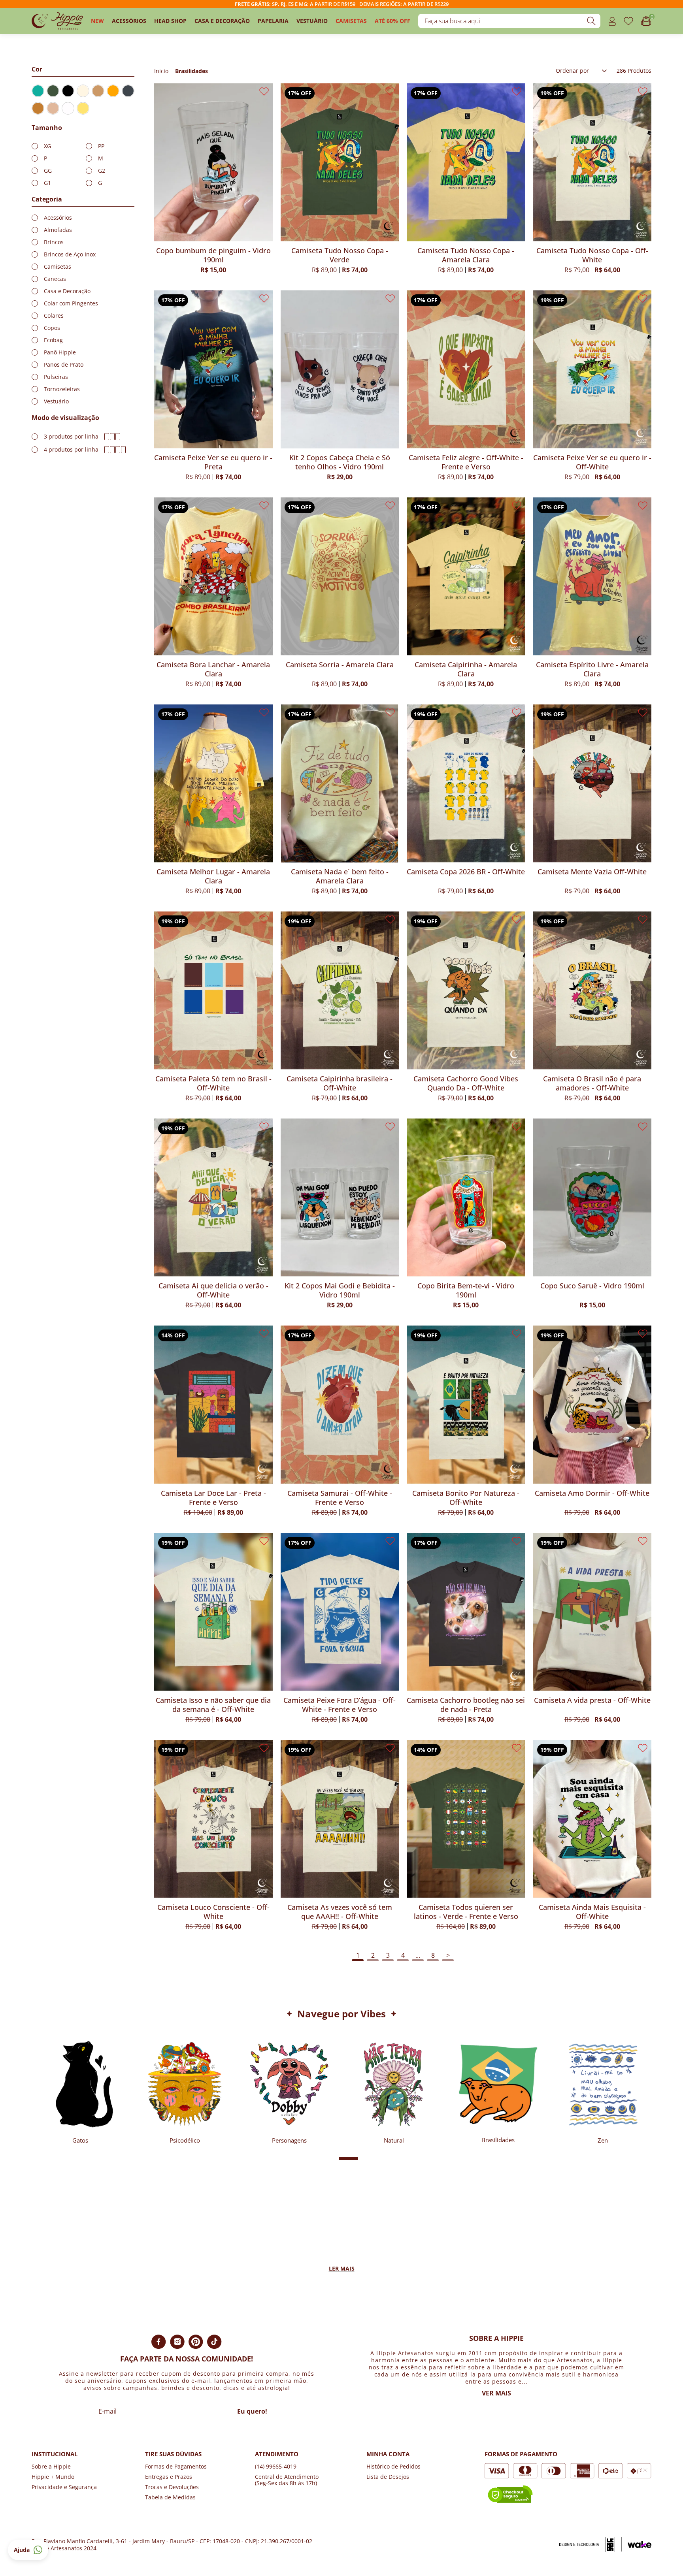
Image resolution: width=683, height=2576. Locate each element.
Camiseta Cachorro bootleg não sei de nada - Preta (466, 1705)
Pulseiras (56, 377)
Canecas (55, 279)
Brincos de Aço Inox (70, 254)
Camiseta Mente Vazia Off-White (592, 872)
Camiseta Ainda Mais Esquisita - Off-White (592, 1912)
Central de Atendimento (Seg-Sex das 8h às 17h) (287, 2480)
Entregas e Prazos (169, 2477)
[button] (317, 2159)
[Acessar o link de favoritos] (628, 21)
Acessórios (129, 21)
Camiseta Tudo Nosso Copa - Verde (340, 255)
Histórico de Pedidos (393, 2466)
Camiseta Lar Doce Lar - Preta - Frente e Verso (213, 1498)
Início (161, 71)
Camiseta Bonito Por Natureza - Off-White (466, 1498)
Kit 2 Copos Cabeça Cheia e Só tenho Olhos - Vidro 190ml (340, 462)
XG (47, 146)
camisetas (351, 21)
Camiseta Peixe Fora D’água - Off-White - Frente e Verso (340, 1705)
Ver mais (496, 2393)
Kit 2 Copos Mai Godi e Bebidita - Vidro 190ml (340, 1290)
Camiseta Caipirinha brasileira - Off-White (340, 1083)
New (97, 21)
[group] (80, 2089)
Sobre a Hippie (51, 2466)
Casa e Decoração (222, 21)
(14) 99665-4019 (276, 2466)
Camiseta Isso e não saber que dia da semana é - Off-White (213, 1705)
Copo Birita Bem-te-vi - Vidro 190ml (466, 1290)
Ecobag (53, 340)
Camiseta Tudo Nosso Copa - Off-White (592, 255)
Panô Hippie (60, 352)
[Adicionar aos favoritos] (264, 91)
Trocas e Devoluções (172, 2487)
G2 (102, 171)
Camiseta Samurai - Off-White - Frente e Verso (340, 1498)
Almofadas (58, 230)
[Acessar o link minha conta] (612, 21)
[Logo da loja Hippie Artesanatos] (57, 21)
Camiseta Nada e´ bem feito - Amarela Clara (340, 876)
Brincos (54, 242)
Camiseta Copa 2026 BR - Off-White (466, 872)
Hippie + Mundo (53, 2477)
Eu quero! (252, 2411)
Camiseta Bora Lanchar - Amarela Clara (213, 669)
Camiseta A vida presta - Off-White (592, 1700)
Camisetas (58, 267)
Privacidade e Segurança (64, 2487)
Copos (52, 328)
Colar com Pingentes (71, 303)
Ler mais (342, 2269)
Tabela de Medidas (170, 2497)
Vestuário (312, 21)
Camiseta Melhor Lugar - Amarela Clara (213, 876)
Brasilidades (192, 71)
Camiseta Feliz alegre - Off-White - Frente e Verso (466, 462)
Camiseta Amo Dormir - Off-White (592, 1493)
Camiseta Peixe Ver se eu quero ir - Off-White (592, 462)
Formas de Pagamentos (176, 2466)
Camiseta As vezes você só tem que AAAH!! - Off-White (340, 1912)
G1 (47, 183)
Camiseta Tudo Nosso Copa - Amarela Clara (466, 255)
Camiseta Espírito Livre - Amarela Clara (592, 669)
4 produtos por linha (71, 450)
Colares (54, 316)
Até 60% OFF (392, 21)
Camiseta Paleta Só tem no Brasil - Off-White (213, 1083)
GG (48, 171)
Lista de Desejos (388, 2477)
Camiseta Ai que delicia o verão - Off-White (213, 1290)
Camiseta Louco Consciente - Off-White (213, 1912)
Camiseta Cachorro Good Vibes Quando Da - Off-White (466, 1083)
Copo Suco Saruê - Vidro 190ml (592, 1286)
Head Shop (170, 21)
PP (101, 146)
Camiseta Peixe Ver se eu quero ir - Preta (213, 462)
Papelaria (273, 21)
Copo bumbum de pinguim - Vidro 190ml (213, 255)
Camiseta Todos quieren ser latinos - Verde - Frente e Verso (466, 1912)
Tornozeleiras (62, 389)
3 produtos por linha (71, 437)
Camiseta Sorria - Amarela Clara (340, 665)
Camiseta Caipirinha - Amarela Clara (466, 669)
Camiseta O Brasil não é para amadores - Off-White (592, 1083)
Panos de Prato (64, 365)
